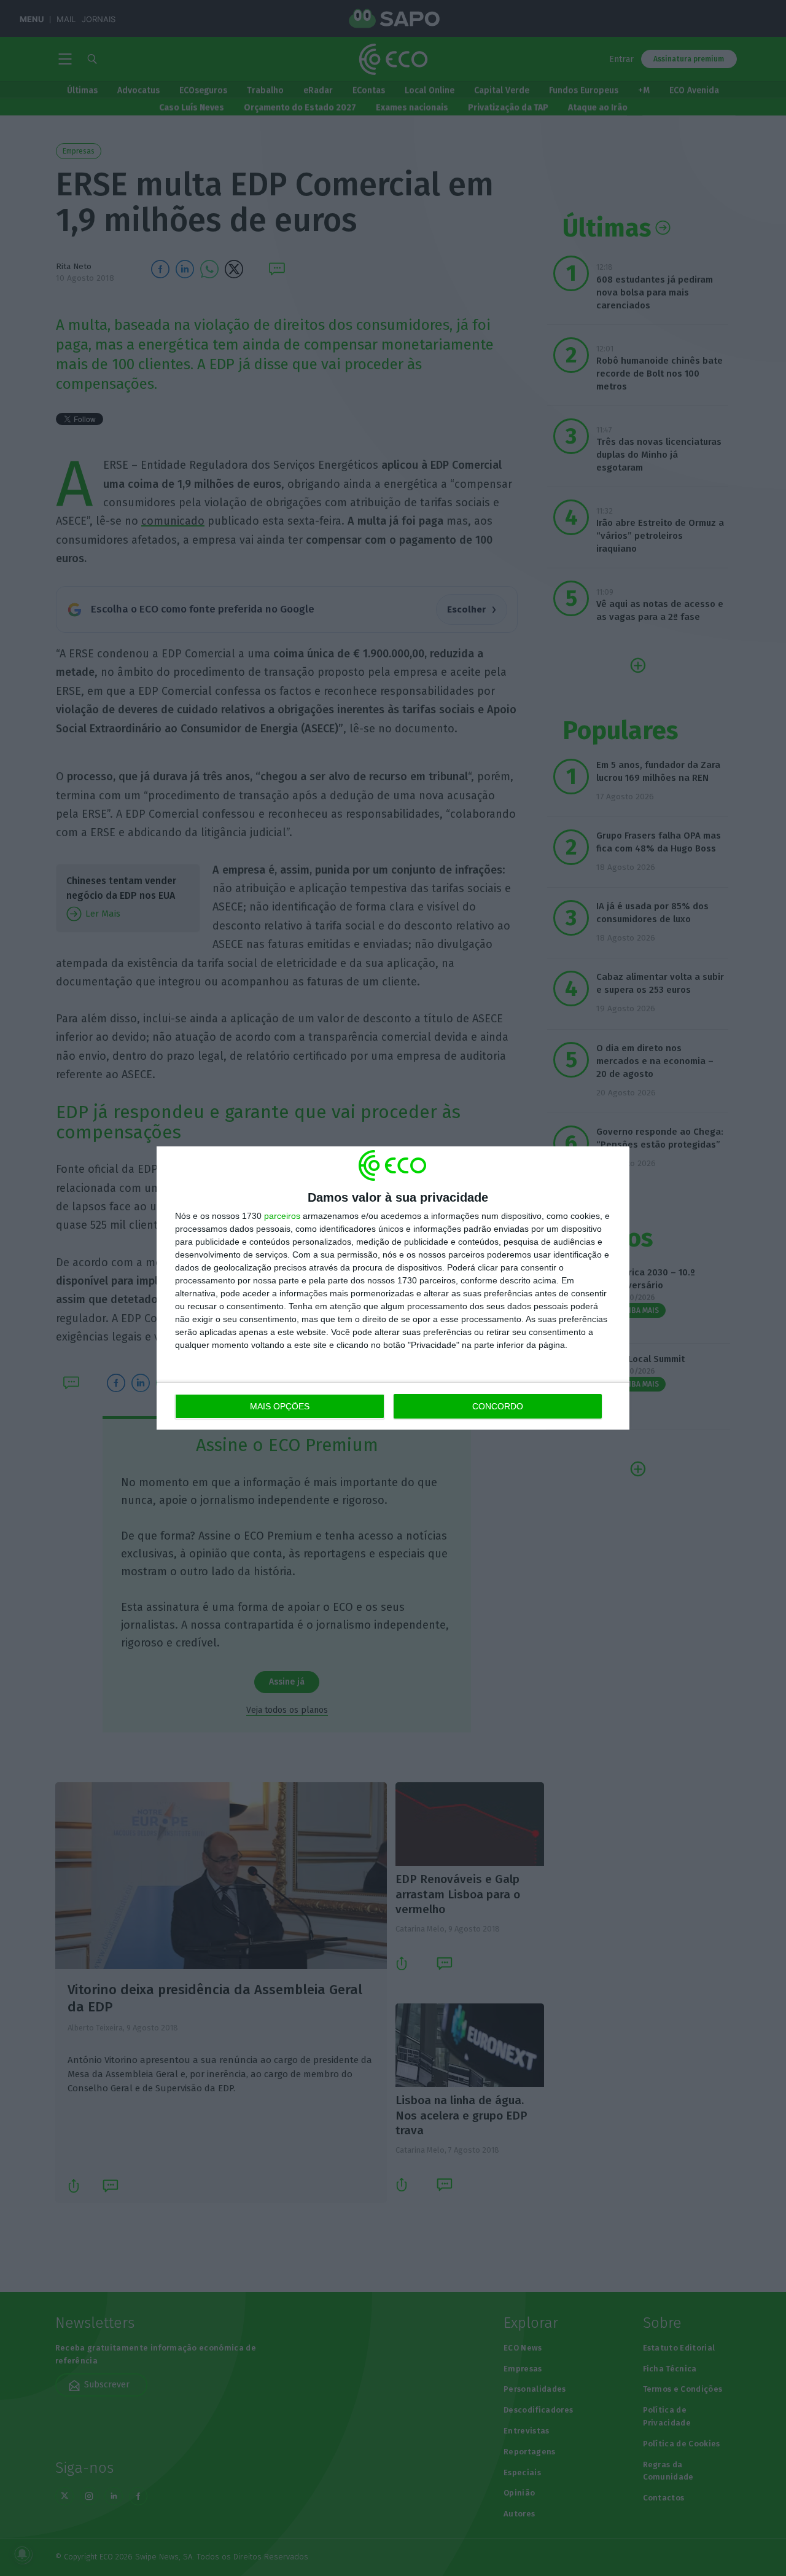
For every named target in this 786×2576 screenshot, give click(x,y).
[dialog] (393, 1288)
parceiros (282, 1216)
